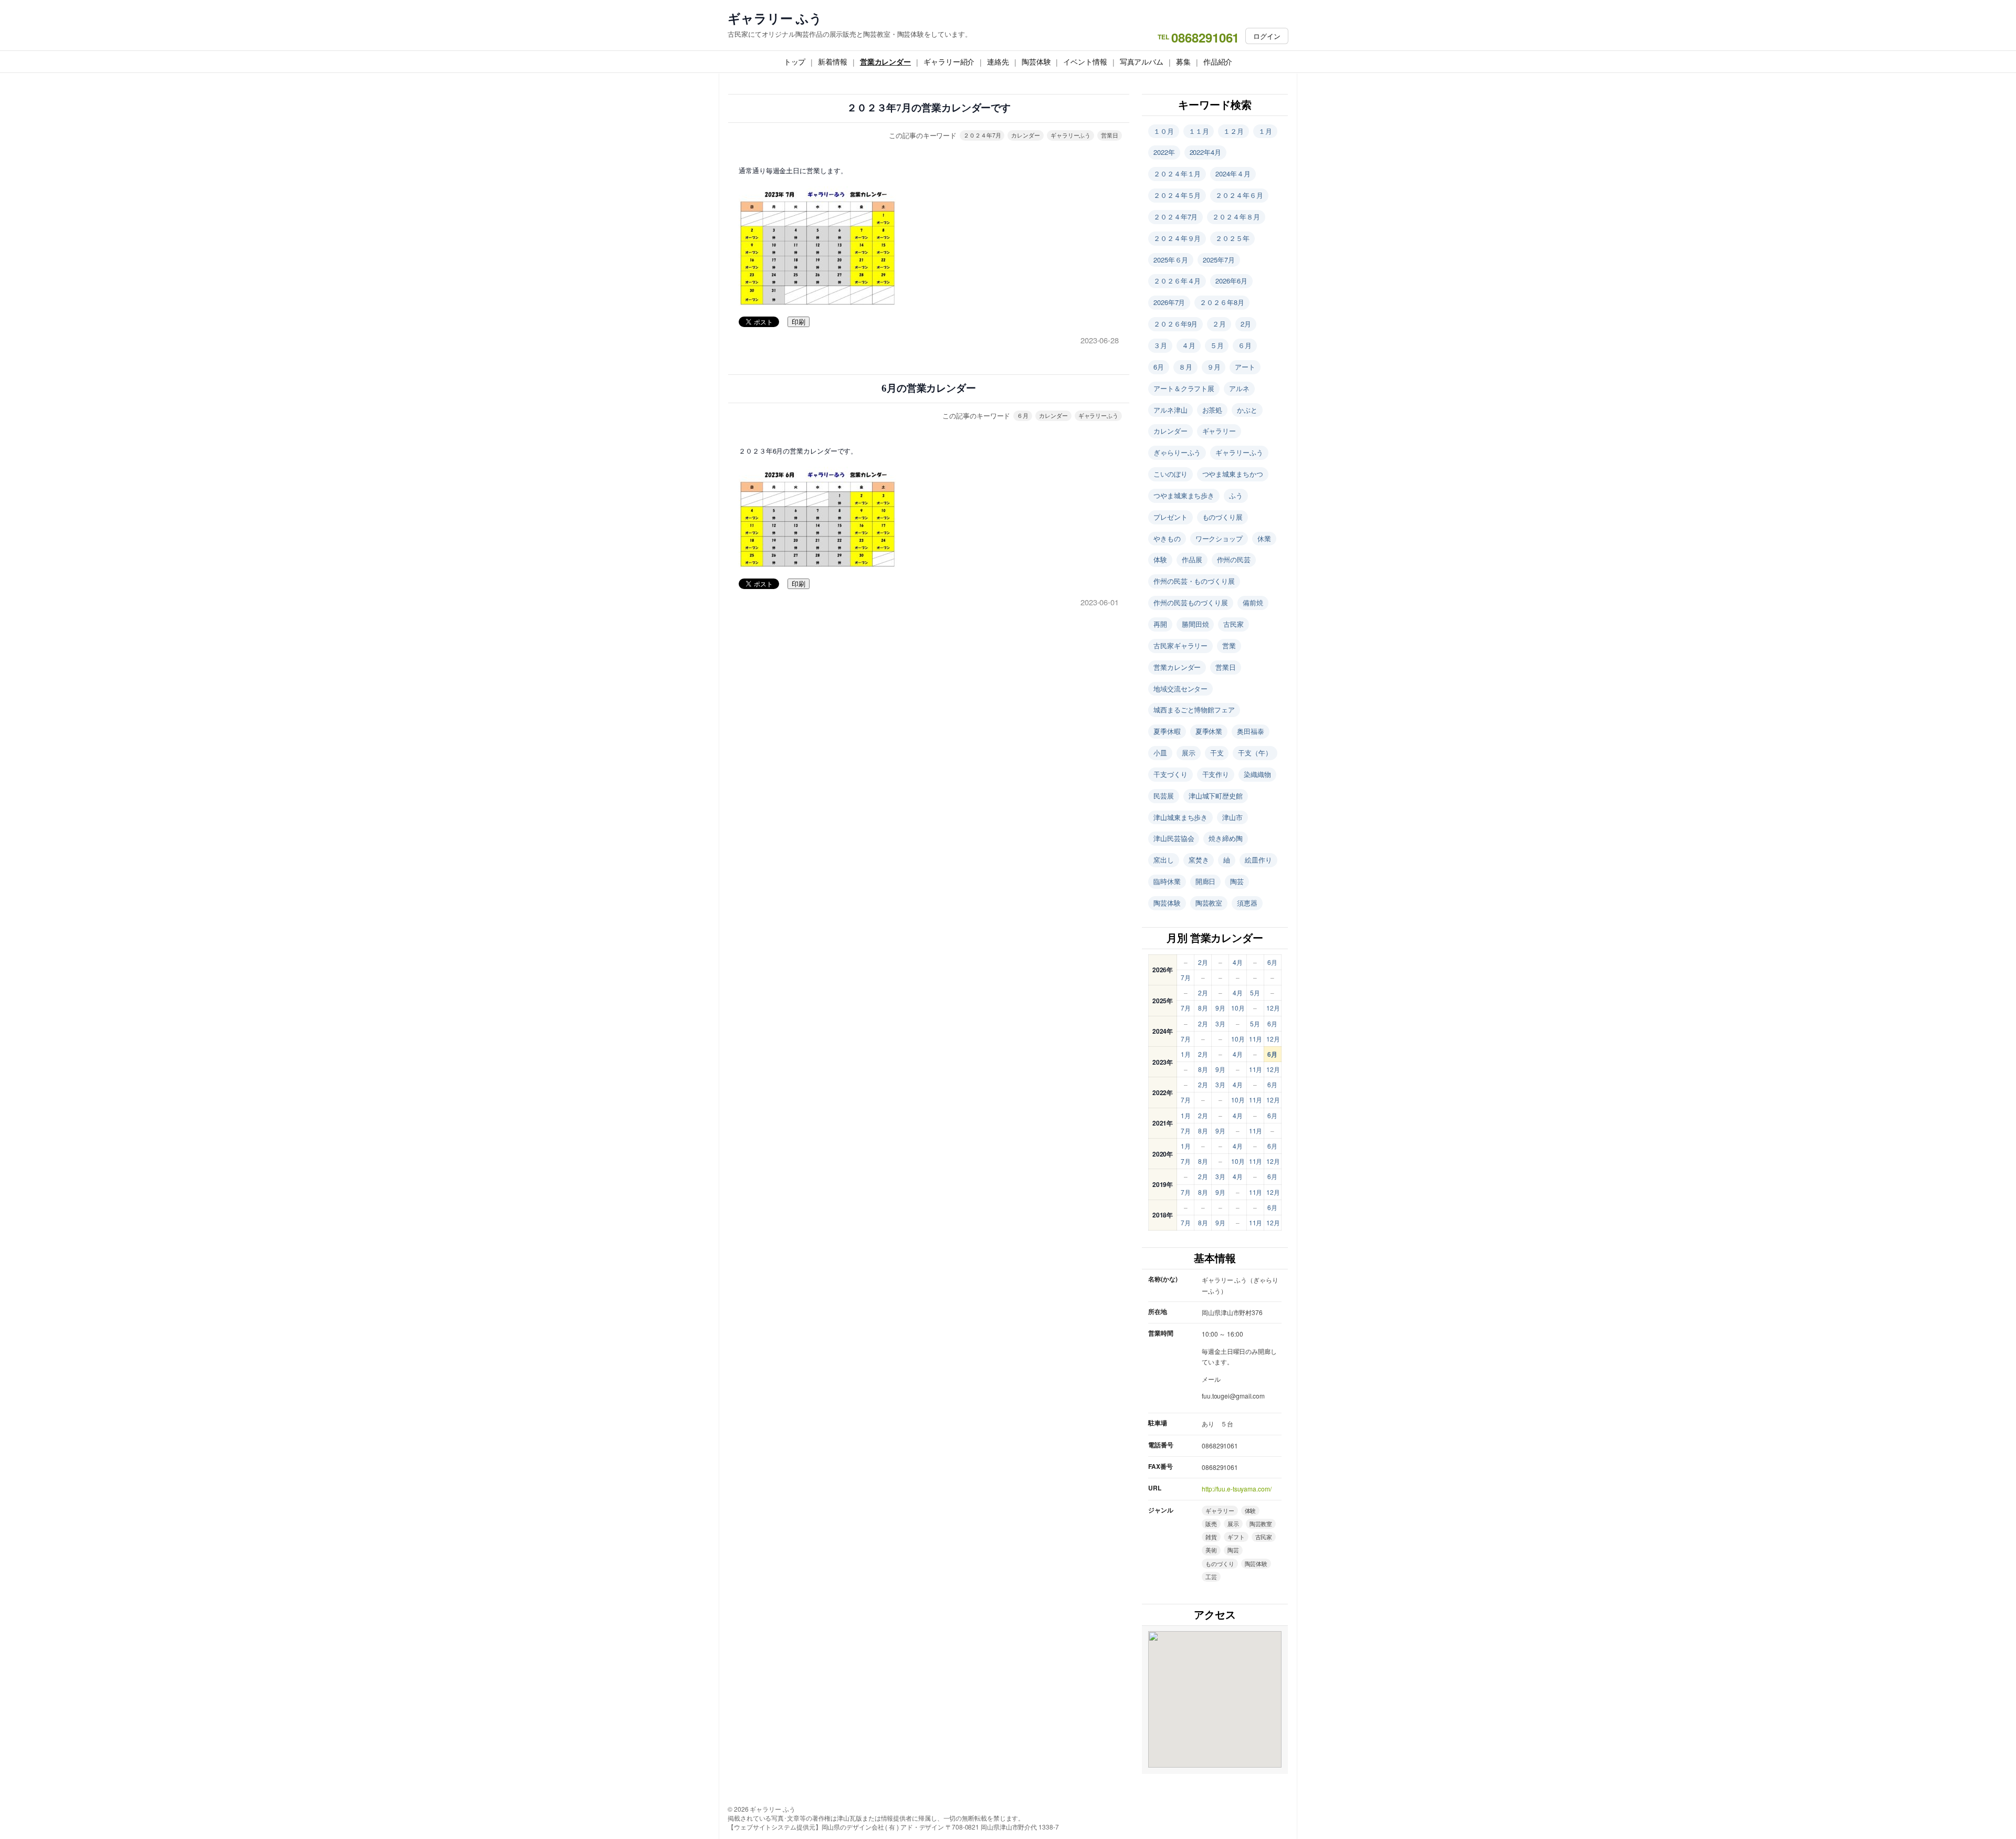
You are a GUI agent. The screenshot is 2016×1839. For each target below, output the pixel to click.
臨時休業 (1167, 881)
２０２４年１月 (1177, 174)
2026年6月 (1231, 281)
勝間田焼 (1195, 624)
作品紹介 (1218, 61)
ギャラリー (1219, 431)
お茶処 (1212, 410)
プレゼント (1170, 517)
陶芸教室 (1209, 903)
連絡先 (998, 61)
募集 (1183, 61)
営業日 (1110, 135)
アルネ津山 (1170, 410)
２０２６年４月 (1177, 281)
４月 (1189, 345)
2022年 (1164, 152)
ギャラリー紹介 (949, 61)
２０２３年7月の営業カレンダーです (929, 108)
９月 (1214, 367)
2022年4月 (1205, 152)
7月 (1186, 977)
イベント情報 (1085, 61)
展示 (1189, 753)
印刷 (799, 322)
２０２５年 (1232, 238)
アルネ (1239, 388)
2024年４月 (1233, 174)
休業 (1264, 538)
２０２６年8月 (1222, 302)
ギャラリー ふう (775, 18)
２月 (1219, 324)
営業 (1229, 645)
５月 (1217, 345)
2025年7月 (1219, 260)
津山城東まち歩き (1180, 817)
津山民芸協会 (1174, 838)
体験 (1160, 559)
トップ (795, 61)
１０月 (1164, 131)
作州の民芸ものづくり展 (1191, 602)
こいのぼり (1170, 474)
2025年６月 (1171, 260)
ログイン (1267, 36)
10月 (1238, 1008)
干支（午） (1255, 753)
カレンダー (1026, 135)
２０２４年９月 (1177, 238)
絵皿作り (1258, 860)
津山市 (1232, 817)
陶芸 (1237, 881)
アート (1245, 367)
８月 (1185, 367)
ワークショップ (1219, 538)
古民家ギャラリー (1180, 645)
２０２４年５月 (1177, 195)
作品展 (1192, 559)
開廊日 (1206, 881)
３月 (1160, 345)
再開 (1160, 624)
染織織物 (1257, 774)
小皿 (1160, 753)
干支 (1217, 753)
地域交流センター (1180, 689)
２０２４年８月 (1236, 217)
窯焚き (1199, 860)
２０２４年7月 (982, 135)
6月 (1159, 367)
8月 (1203, 1008)
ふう (1236, 495)
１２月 (1233, 131)
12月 (1273, 1008)
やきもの (1167, 538)
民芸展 (1164, 796)
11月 (1256, 1039)
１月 (1265, 131)
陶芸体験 (1036, 61)
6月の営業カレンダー (929, 388)
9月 (1220, 1008)
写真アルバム (1142, 61)
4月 (1238, 962)
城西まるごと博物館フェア (1194, 710)
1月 (1186, 1054)
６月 (1023, 415)
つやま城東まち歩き (1184, 495)
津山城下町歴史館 (1216, 796)
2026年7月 (1169, 302)
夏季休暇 (1167, 731)
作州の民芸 (1234, 559)
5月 (1255, 992)
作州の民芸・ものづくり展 (1194, 581)
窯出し (1164, 860)
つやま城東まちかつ (1233, 474)
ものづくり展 (1222, 517)
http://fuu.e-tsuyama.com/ (1237, 1489)
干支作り (1216, 774)
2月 (1246, 324)
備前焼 (1253, 602)
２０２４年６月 (1239, 195)
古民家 (1233, 624)
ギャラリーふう (1070, 135)
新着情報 (833, 61)
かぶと (1247, 410)
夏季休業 (1209, 731)
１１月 (1199, 131)
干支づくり (1170, 774)
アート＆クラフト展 (1184, 388)
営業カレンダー (885, 61)
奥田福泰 (1251, 731)
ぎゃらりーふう (1177, 452)
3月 (1220, 1023)
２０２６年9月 (1175, 324)
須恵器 (1247, 903)
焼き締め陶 (1226, 838)
